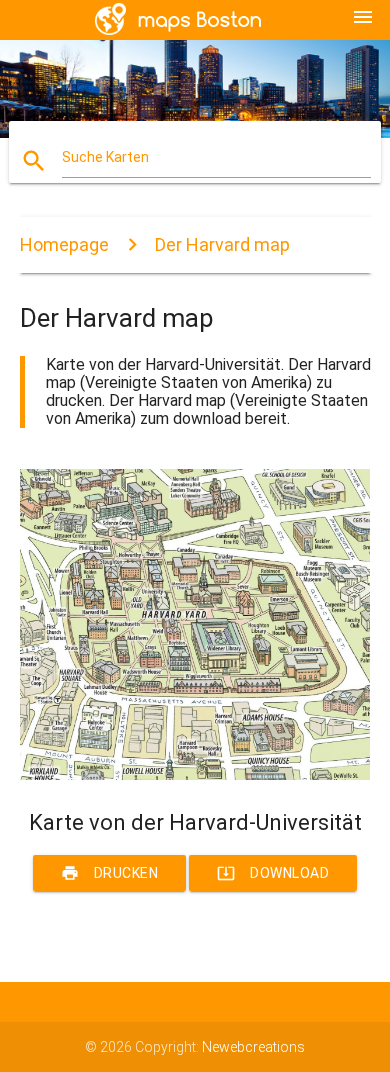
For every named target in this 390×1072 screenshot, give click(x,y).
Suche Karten (105, 157)
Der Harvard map (222, 244)
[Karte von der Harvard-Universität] (195, 775)
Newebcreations (253, 1047)
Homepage (64, 244)
